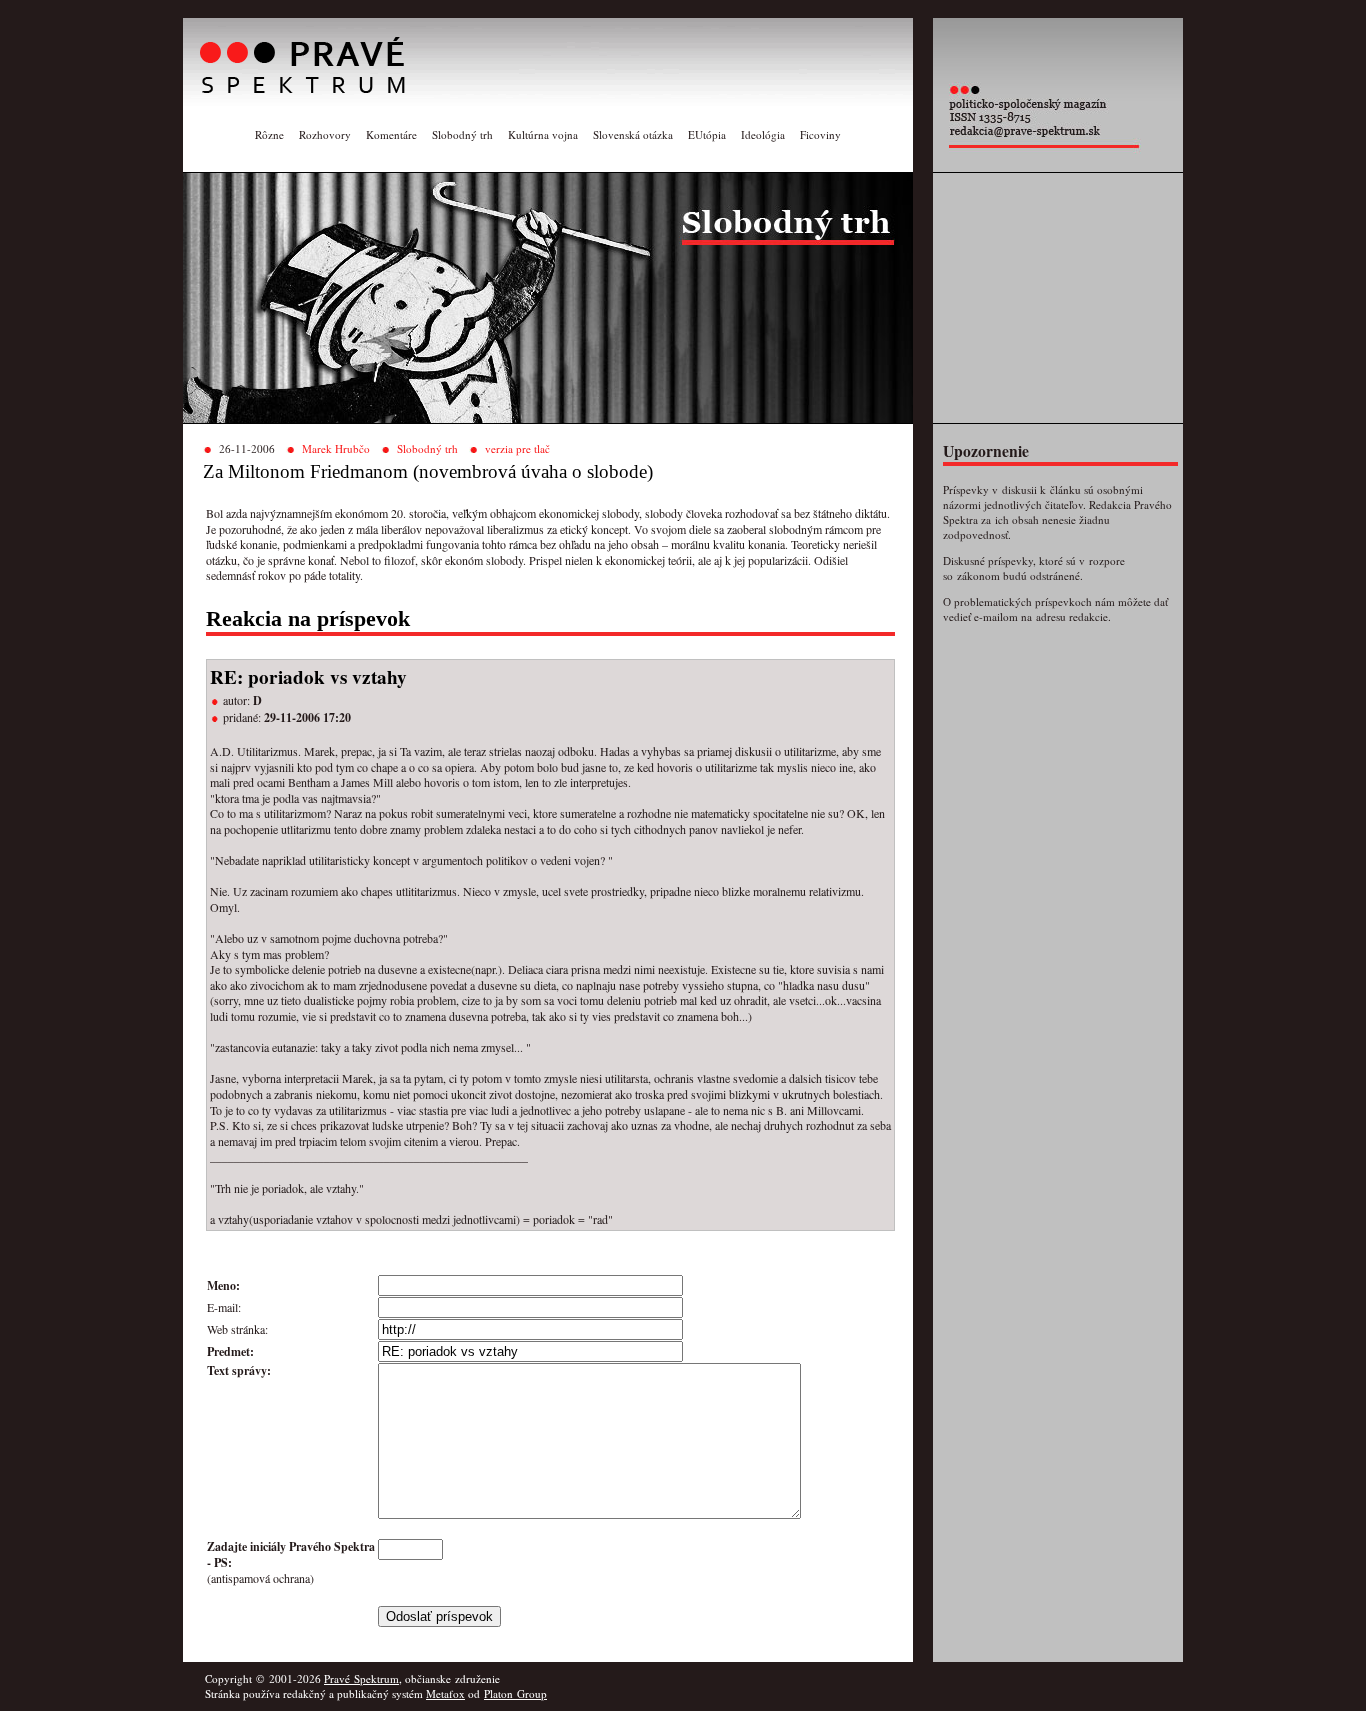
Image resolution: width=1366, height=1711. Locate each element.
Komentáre (391, 134)
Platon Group (515, 1693)
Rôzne (269, 134)
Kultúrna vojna (543, 134)
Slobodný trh (462, 134)
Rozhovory (325, 134)
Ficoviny (820, 134)
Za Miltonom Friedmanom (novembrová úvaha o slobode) (428, 471)
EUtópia (707, 134)
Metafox (445, 1693)
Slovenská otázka (633, 134)
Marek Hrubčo (336, 448)
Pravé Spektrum (361, 1678)
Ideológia (763, 134)
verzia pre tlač (517, 448)
